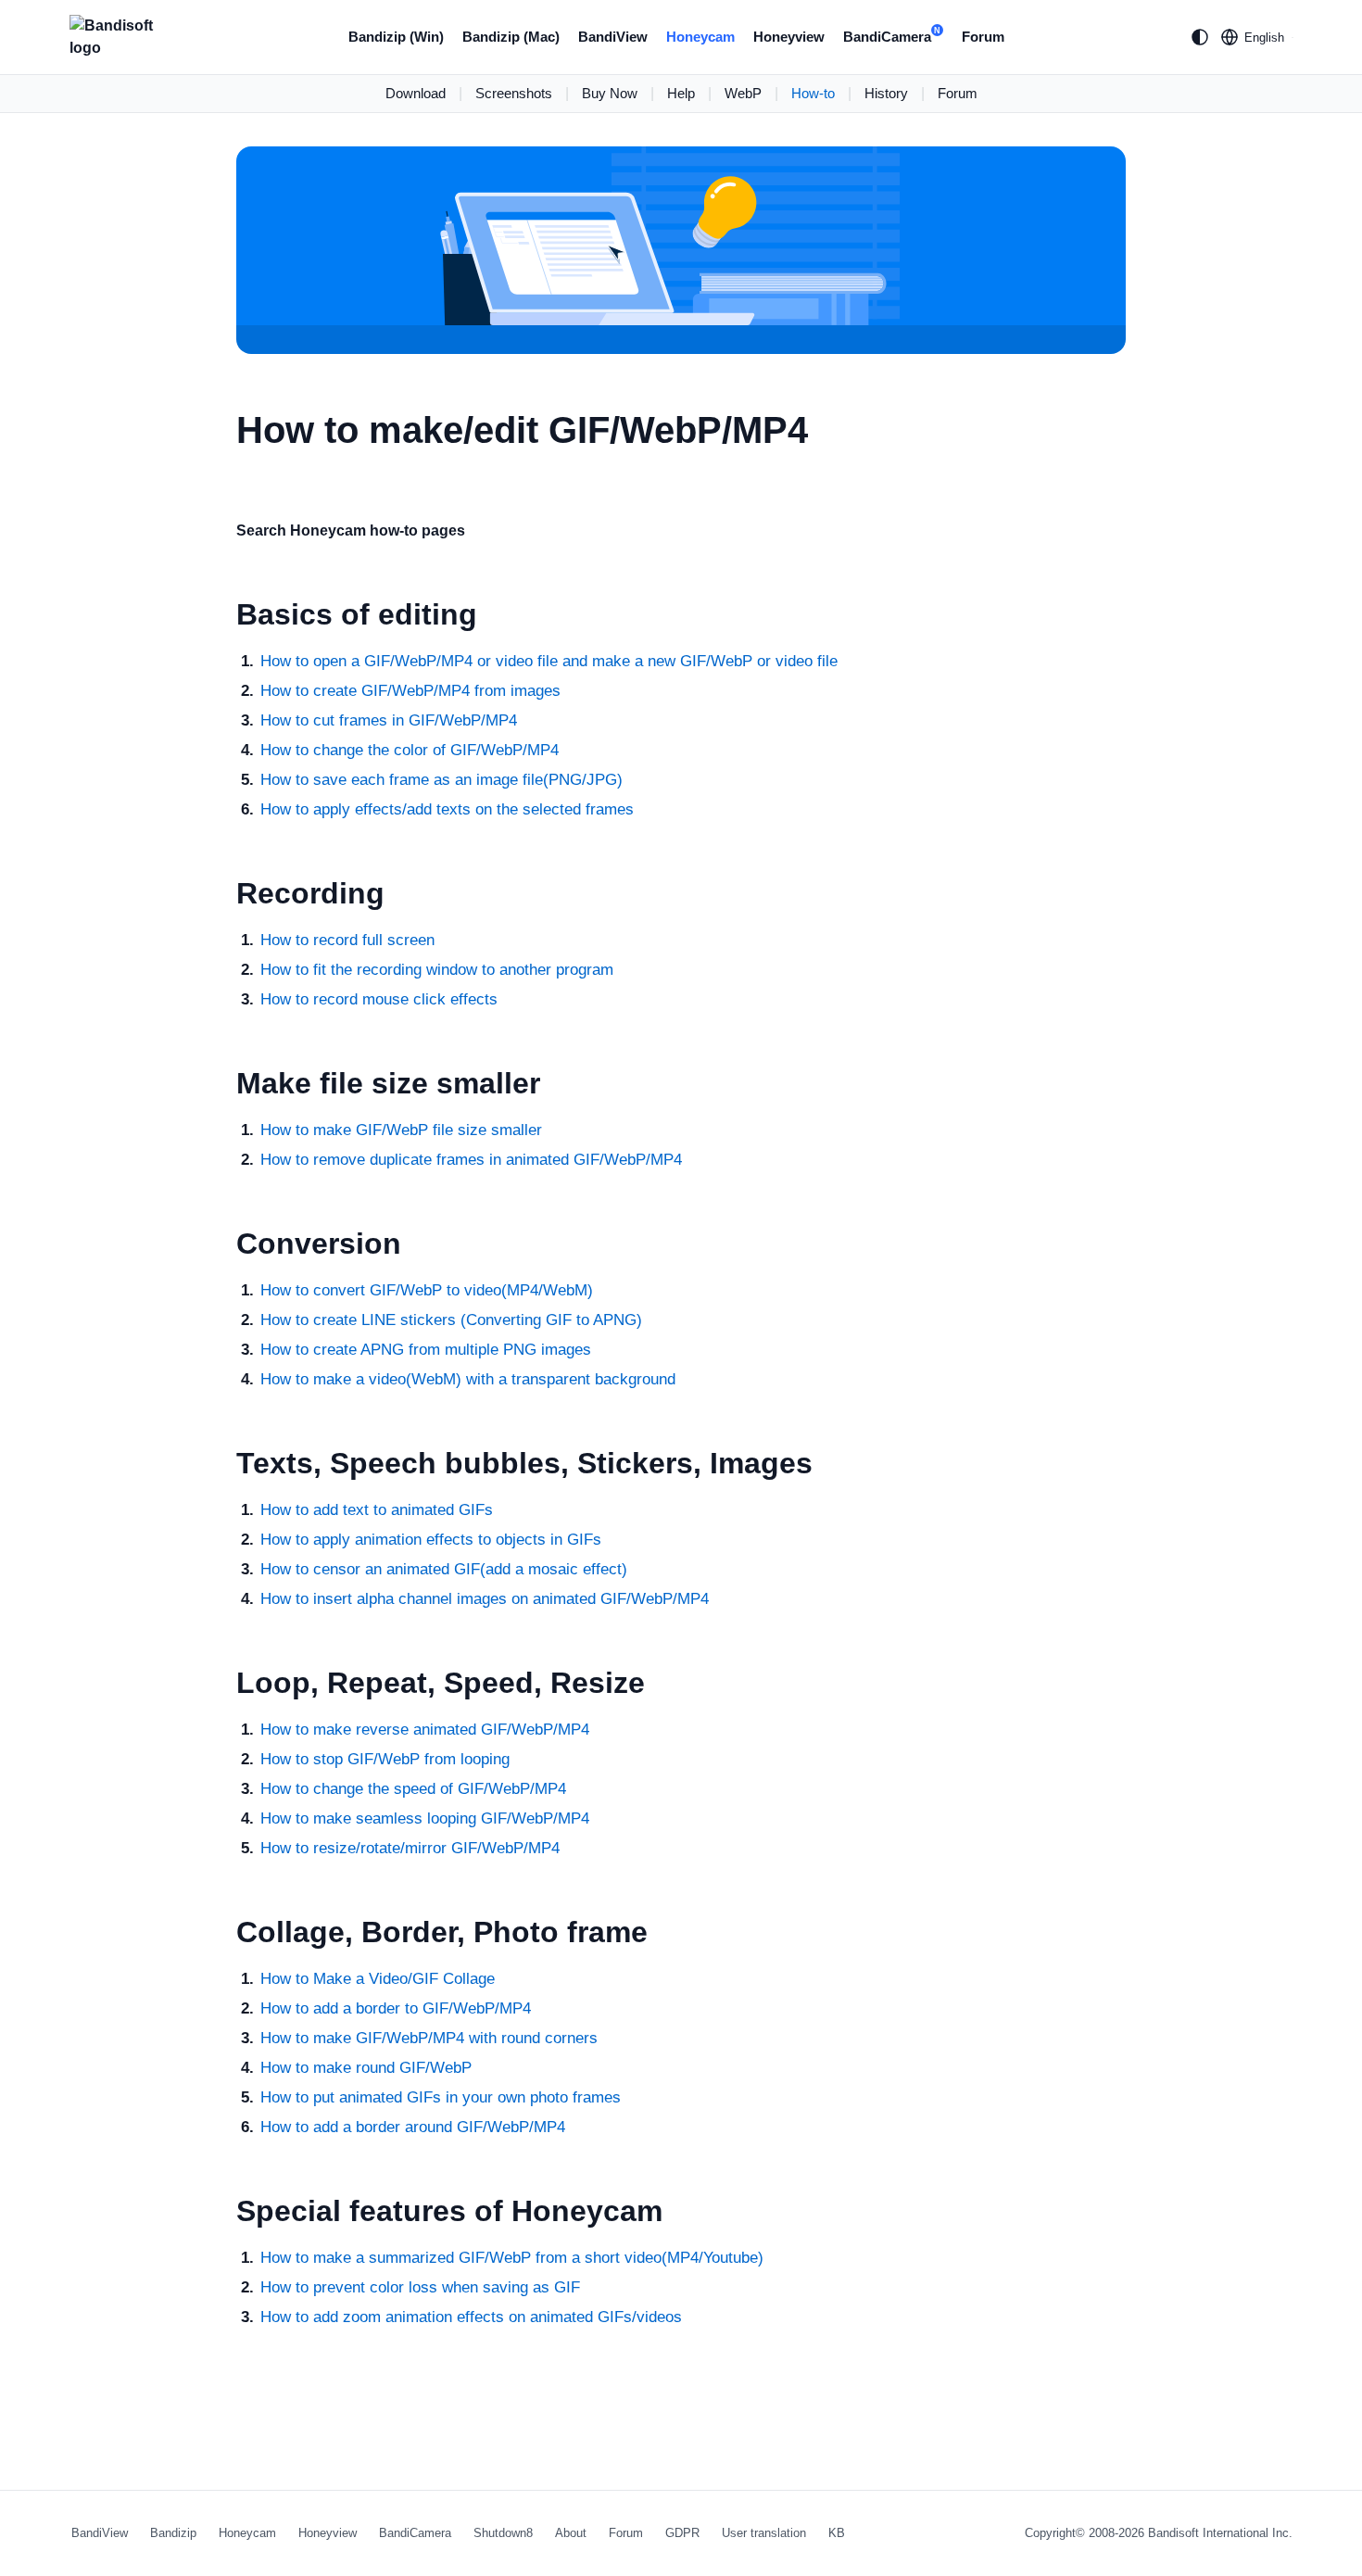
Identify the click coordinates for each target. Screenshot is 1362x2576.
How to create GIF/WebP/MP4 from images (410, 691)
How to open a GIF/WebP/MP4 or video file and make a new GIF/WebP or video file (549, 661)
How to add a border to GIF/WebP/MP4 (396, 2008)
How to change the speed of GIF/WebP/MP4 (413, 1789)
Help (681, 93)
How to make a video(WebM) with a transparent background (468, 1379)
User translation (764, 2533)
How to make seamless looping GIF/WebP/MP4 (425, 1818)
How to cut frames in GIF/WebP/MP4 (389, 720)
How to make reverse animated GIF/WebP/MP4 (425, 1730)
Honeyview (789, 37)
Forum (983, 37)
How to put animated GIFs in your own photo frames (441, 2097)
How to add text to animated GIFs (377, 1510)
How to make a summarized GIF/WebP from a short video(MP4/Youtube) (512, 2258)
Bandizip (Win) (396, 37)
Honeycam (700, 37)
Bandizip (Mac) (511, 37)
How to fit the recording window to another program (437, 970)
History (886, 93)
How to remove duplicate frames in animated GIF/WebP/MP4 (471, 1160)
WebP (743, 93)
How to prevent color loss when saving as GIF (420, 2287)
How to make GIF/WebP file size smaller (401, 1130)
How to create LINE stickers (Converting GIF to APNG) (451, 1320)
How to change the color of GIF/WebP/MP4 (410, 750)
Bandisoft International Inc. (1220, 2533)
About (571, 2533)
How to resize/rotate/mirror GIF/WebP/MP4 (410, 1848)
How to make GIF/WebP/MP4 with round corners (429, 2038)
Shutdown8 (503, 2533)
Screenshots (514, 93)
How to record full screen (347, 940)
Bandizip (173, 2533)
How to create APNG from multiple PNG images (426, 1350)
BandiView (613, 37)
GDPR (682, 2533)
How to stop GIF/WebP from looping (385, 1759)
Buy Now (610, 93)
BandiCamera (892, 35)
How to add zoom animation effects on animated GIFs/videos (471, 2317)
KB (837, 2533)
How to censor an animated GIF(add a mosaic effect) (444, 1569)
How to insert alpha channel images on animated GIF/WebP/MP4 (485, 1599)
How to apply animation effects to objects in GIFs (431, 1540)
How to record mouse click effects (379, 999)
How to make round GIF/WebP (366, 2068)
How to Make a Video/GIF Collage (378, 1979)
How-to (813, 93)
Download (416, 93)
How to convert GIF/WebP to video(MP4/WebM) (427, 1290)
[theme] (1200, 37)
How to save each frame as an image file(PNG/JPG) (441, 780)
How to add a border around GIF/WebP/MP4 (413, 2127)
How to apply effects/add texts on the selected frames (447, 809)
